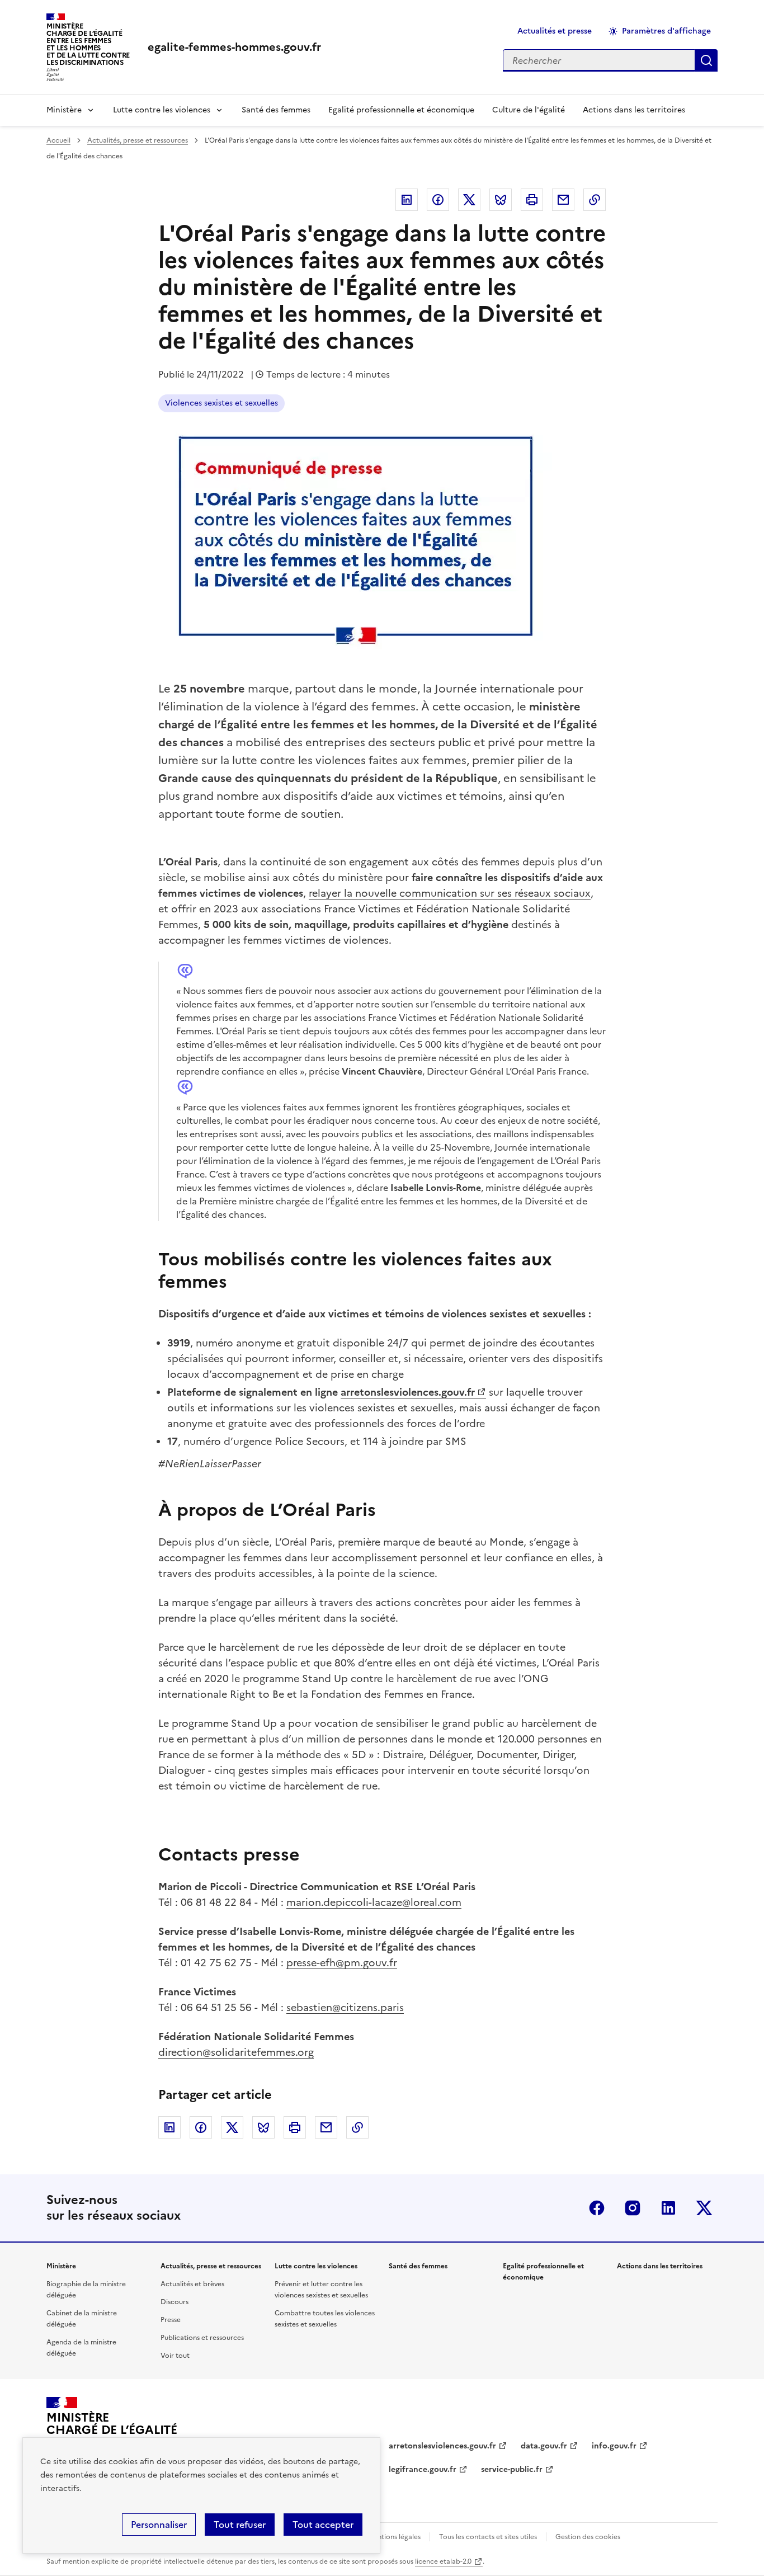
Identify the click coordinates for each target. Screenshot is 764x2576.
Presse (171, 2320)
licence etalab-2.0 (443, 2561)
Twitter (469, 200)
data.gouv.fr (544, 2446)
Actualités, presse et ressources (138, 140)
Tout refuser (240, 2525)
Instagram (633, 2208)
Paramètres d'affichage (666, 31)
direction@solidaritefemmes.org (236, 2052)
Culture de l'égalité (529, 110)
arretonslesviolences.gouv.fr (408, 1392)
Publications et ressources (202, 2338)
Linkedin (407, 200)
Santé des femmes (276, 110)
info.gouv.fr (614, 2446)
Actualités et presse (555, 31)
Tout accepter (323, 2525)
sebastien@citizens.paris (345, 2007)
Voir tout (175, 2356)
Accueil (58, 140)
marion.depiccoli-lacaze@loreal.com (374, 1902)
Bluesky (501, 200)
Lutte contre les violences (162, 110)
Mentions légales (394, 2537)
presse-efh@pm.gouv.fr (342, 1963)
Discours (175, 2302)
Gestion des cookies (588, 2537)
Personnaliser (159, 2525)
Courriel (563, 200)
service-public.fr (512, 2469)
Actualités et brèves (192, 2284)
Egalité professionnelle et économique (401, 110)
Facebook (438, 200)
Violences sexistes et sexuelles (221, 403)
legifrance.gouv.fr (423, 2469)
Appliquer (706, 60)
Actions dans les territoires (634, 110)
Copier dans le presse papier (595, 200)
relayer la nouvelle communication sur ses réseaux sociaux (450, 893)
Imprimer (532, 200)
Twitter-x (704, 2208)
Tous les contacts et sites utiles (488, 2537)
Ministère (64, 110)
